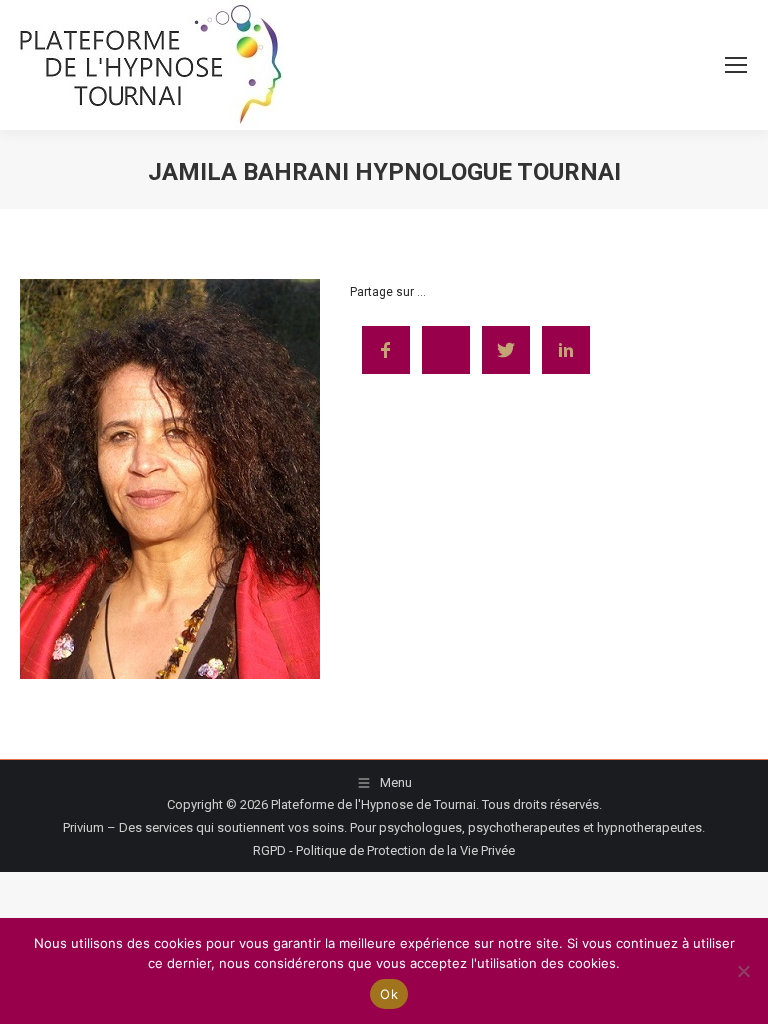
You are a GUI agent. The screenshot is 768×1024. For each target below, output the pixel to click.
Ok (389, 994)
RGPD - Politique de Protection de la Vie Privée (384, 850)
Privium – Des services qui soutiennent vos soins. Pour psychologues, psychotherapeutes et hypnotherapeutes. (384, 827)
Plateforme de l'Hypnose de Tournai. (375, 804)
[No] (743, 971)
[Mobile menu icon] (736, 65)
